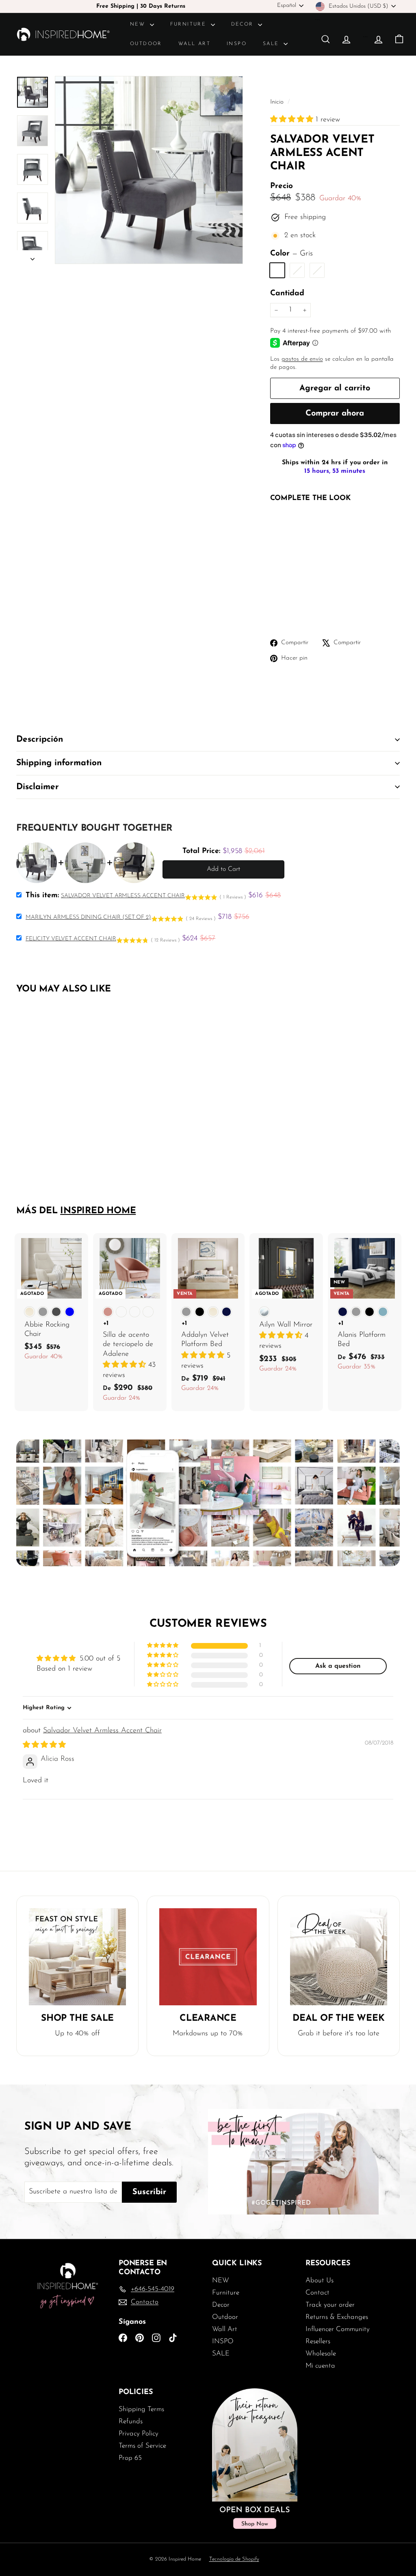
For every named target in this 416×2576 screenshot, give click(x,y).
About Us (320, 2281)
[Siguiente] (32, 257)
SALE (272, 44)
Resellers (318, 2341)
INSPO (237, 44)
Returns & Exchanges (337, 2317)
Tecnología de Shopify (234, 2559)
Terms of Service (142, 2446)
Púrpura (317, 270)
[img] (44, 1745)
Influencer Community (338, 2329)
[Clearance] (208, 1957)
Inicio (278, 102)
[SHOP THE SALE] (77, 1957)
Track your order (330, 2305)
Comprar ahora (335, 413)
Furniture (190, 24)
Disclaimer (38, 787)
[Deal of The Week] (339, 1957)
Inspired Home (98, 1211)
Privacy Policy (139, 2434)
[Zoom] (149, 170)
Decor (244, 24)
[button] (293, 120)
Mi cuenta (320, 2366)
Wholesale (321, 2354)
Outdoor (146, 44)
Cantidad (287, 293)
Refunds (131, 2421)
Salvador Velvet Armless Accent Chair (102, 1731)
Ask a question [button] (338, 1666)
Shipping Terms (141, 2409)
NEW (139, 24)
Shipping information (59, 763)
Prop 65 (130, 2458)
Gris (277, 270)
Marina (297, 270)
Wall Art (194, 44)
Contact (317, 2293)
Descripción (40, 739)
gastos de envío (302, 359)
